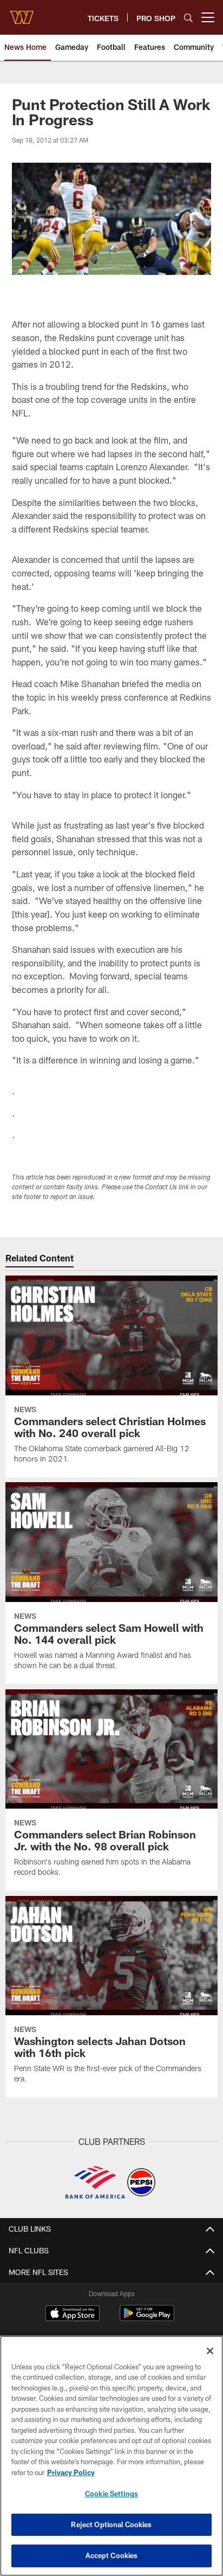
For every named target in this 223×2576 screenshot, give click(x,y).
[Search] (188, 18)
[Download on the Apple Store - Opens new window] (73, 2315)
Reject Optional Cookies (111, 2524)
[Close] (210, 2351)
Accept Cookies (112, 2555)
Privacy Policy (71, 2472)
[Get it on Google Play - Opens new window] (147, 2319)
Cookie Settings (111, 2494)
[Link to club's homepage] (22, 13)
